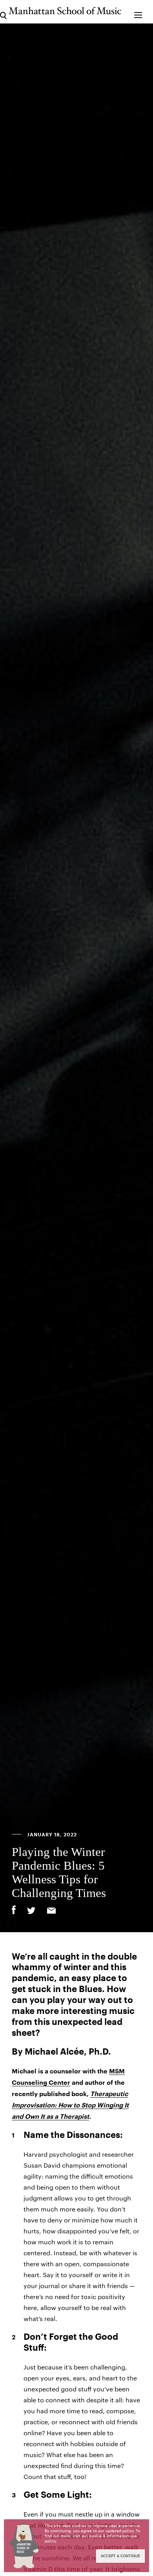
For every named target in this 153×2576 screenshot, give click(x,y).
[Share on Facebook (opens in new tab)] (14, 1910)
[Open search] (3, 12)
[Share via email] (51, 1911)
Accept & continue (120, 2556)
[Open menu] (138, 12)
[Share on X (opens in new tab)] (31, 1911)
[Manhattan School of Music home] (65, 11)
